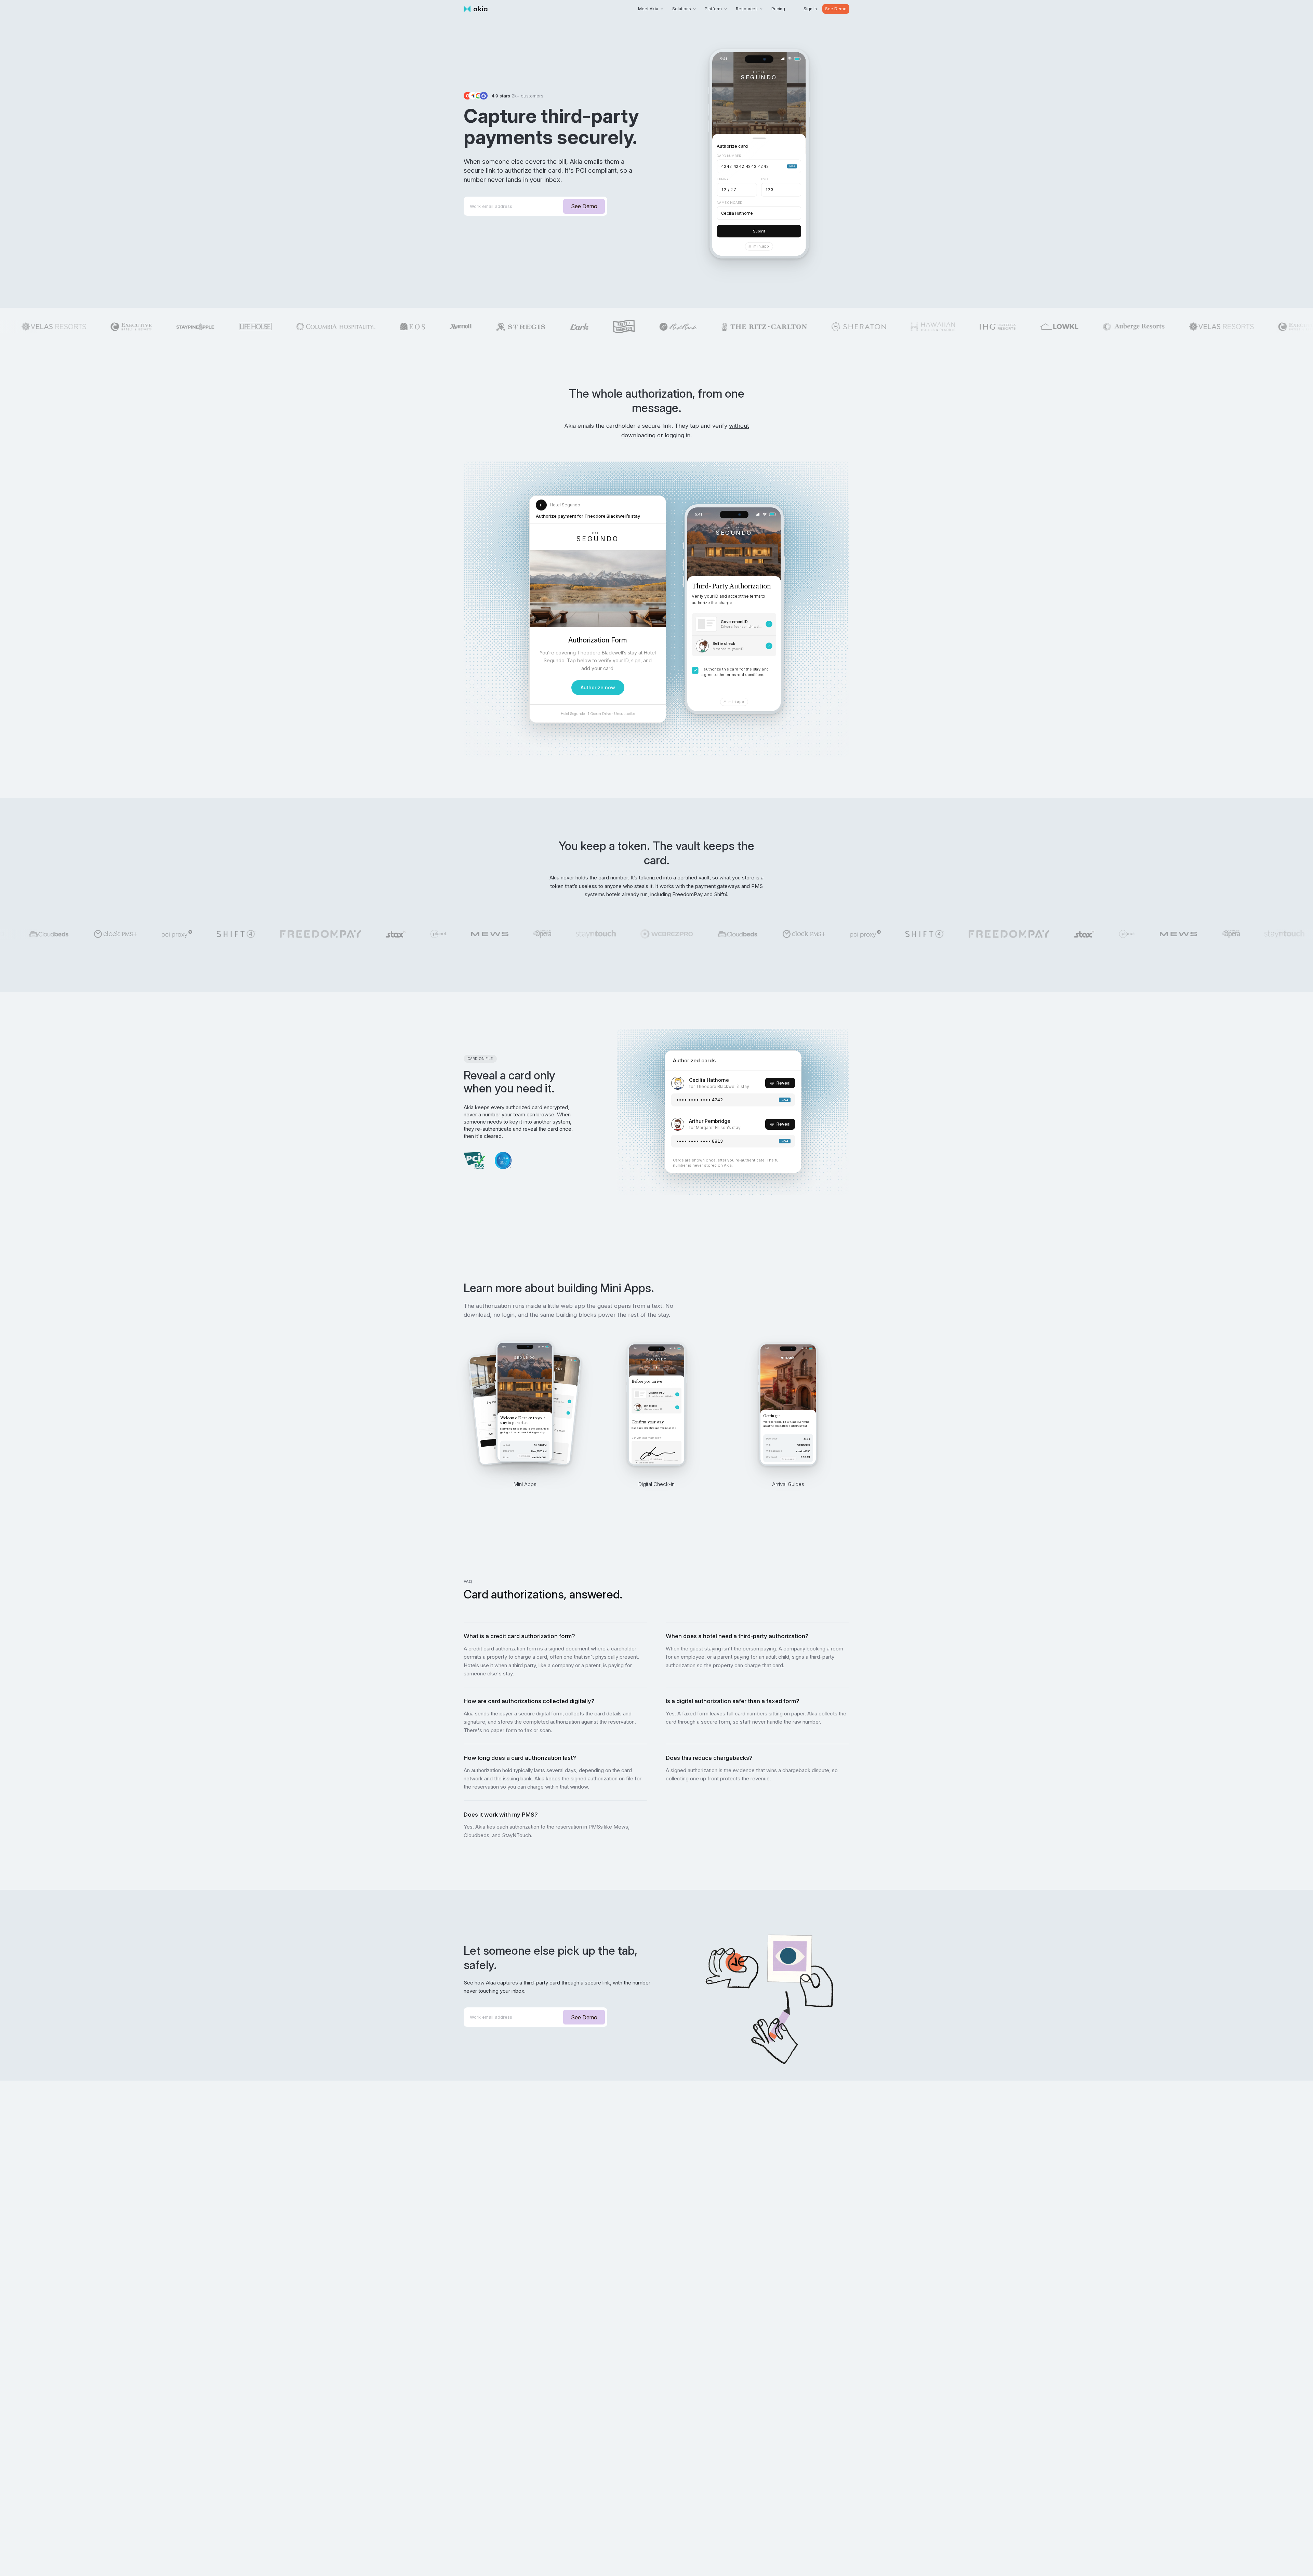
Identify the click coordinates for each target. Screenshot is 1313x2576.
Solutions (682, 9)
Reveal (784, 1083)
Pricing (778, 9)
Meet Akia (648, 9)
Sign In (810, 9)
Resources (747, 9)
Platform (713, 9)
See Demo (836, 9)
